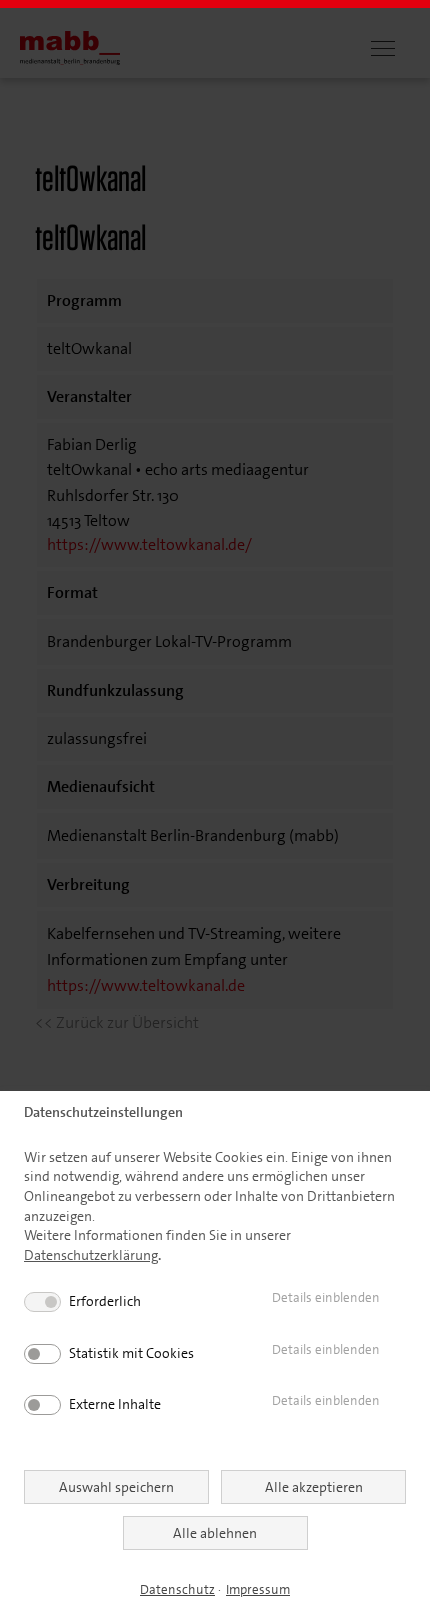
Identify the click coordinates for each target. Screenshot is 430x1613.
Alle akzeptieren (314, 1487)
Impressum (258, 1589)
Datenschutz (177, 1589)
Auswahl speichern (116, 1487)
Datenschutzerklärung (91, 1255)
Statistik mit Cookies (131, 1353)
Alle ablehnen (215, 1533)
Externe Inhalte (115, 1404)
